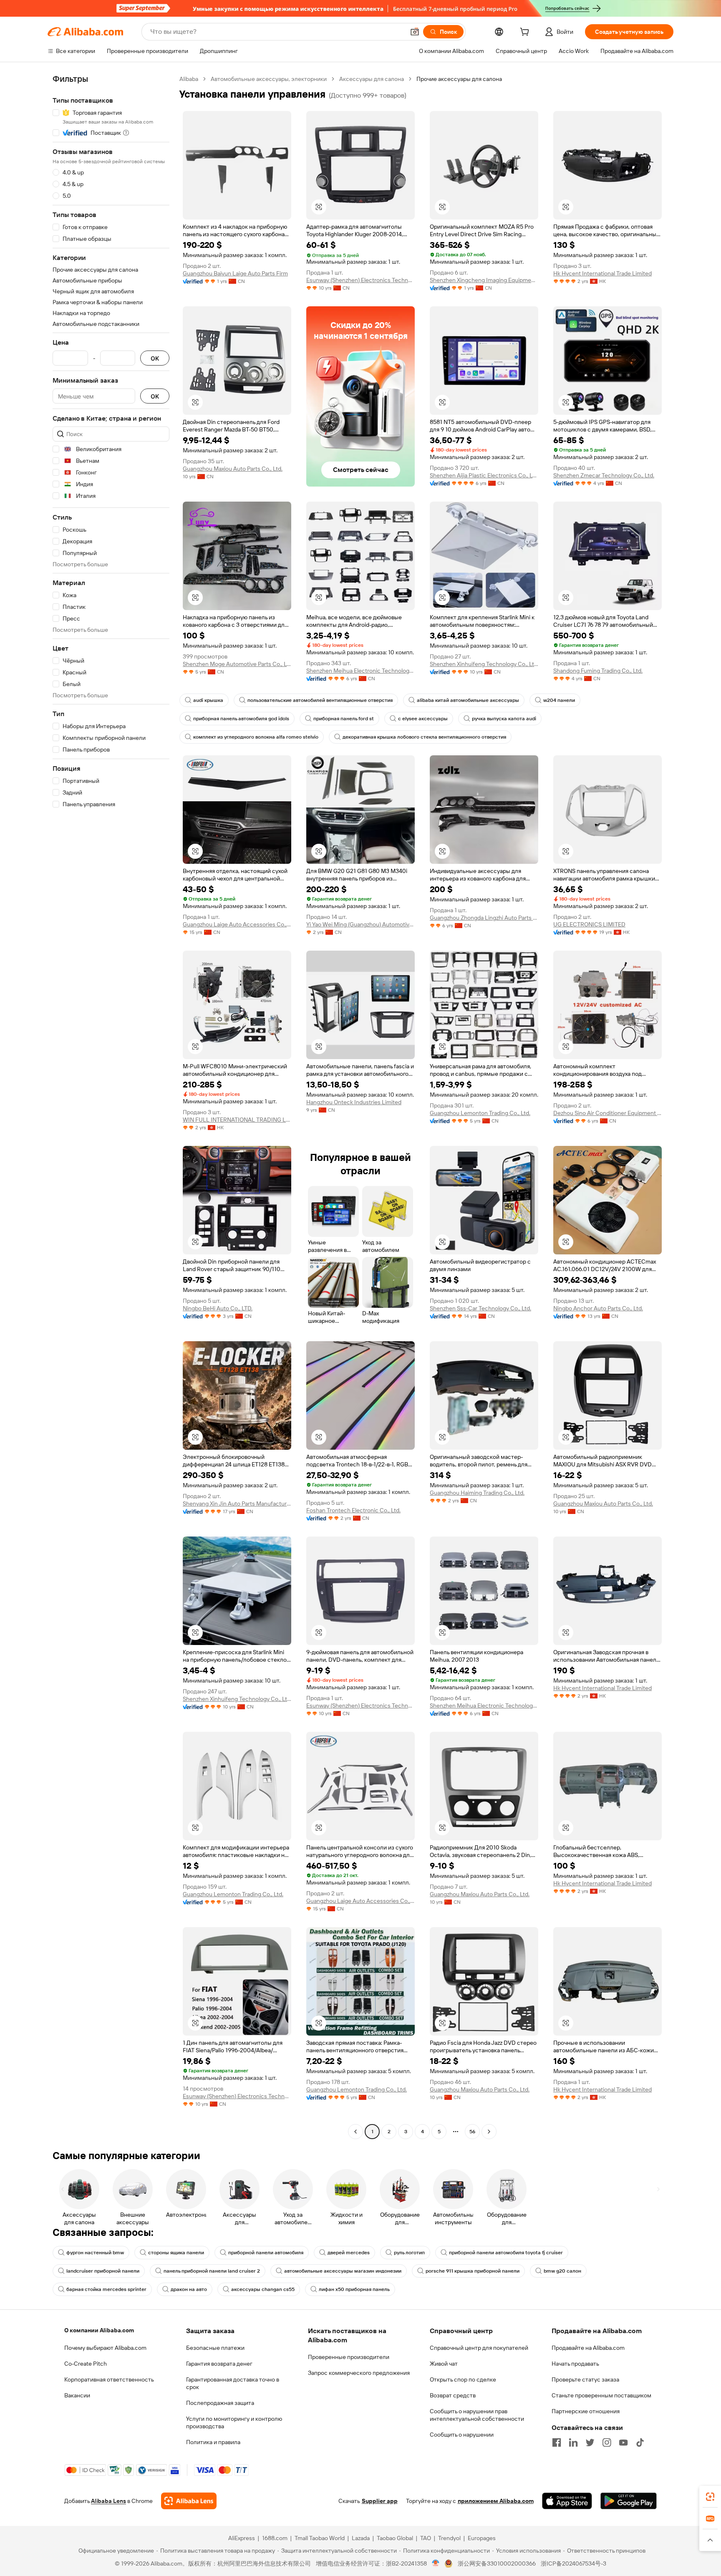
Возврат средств (453, 2395)
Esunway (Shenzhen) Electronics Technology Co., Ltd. (360, 280)
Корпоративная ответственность (109, 2379)
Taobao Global (395, 2538)
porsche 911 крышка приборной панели (473, 2271)
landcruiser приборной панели (103, 2271)
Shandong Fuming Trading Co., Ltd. (598, 671)
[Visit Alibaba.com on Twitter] (590, 2442)
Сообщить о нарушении (462, 2435)
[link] (710, 2497)
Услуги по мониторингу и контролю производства (234, 2422)
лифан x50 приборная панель (354, 2289)
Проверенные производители (349, 2357)
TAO (426, 2538)
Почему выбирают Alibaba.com (105, 2348)
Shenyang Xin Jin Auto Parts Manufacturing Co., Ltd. (237, 1504)
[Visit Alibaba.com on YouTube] (623, 2442)
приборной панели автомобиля (266, 2253)
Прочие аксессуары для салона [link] (459, 79)
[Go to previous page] (355, 2132)
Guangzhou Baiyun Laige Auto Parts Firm (235, 273)
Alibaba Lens (108, 2501)
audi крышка (208, 700)
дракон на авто (189, 2289)
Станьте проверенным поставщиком (601, 2395)
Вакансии (77, 2395)
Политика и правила (213, 2442)
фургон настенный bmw (95, 2253)
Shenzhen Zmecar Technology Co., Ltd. (604, 475)
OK (155, 358)
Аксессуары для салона (372, 79)
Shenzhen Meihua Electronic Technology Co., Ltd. (360, 671)
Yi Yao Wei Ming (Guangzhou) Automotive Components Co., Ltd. (360, 924)
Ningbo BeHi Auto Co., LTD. (218, 1308)
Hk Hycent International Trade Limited (603, 273)
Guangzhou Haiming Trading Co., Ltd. (477, 1493)
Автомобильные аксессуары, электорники (269, 79)
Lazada (361, 2538)
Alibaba (189, 79)
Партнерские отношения (586, 2411)
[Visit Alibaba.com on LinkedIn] (573, 2442)
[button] (415, 32)
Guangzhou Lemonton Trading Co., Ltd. (480, 1113)
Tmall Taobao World (320, 2538)
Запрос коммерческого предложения (359, 2373)
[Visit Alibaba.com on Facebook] (557, 2442)
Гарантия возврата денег (219, 2364)
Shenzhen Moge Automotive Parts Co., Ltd (237, 664)
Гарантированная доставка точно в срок (233, 2383)
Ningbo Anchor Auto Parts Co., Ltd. (598, 1308)
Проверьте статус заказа (585, 2379)
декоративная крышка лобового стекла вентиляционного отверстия (424, 737)
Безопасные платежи (215, 2348)
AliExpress (242, 2538)
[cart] (526, 33)
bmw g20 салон (562, 2271)
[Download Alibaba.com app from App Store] (567, 2501)
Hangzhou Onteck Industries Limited (354, 1102)
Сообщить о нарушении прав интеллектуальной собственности (477, 2415)
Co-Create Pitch (86, 2364)
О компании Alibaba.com (99, 2330)
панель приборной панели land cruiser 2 (212, 2271)
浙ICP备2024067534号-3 (574, 2563)
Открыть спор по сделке (463, 2379)
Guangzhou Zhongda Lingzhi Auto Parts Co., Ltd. (484, 918)
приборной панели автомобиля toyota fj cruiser (506, 2253)
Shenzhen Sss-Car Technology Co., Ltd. (480, 1308)
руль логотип (409, 2253)
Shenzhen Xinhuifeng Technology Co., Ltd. (484, 664)
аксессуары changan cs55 (263, 2289)
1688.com (275, 2538)
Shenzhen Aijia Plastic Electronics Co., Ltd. (484, 475)
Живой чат (444, 2364)
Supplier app (380, 2501)
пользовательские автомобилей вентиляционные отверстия (320, 700)
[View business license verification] (436, 2563)
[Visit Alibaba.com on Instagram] (607, 2442)
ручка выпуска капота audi (504, 719)
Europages (482, 2538)
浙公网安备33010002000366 (497, 2563)
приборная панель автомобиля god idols (241, 719)
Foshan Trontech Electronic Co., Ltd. (353, 1510)
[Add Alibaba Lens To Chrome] (189, 2501)
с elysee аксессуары (423, 719)
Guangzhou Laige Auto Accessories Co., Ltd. (237, 924)
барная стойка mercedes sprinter (106, 2289)
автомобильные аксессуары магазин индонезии (343, 2271)
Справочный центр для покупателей (479, 2348)
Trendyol (449, 2538)
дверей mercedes (349, 2253)
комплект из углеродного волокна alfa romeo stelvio (256, 737)
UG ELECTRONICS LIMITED (589, 924)
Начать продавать (575, 2364)
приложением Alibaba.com (496, 2501)
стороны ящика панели (176, 2253)
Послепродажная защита (220, 2403)
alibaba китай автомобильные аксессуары (468, 700)
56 (472, 2132)
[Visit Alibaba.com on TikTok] (640, 2442)
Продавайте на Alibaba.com (588, 2348)
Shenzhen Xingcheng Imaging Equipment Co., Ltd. (484, 280)
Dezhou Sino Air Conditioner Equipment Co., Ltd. (608, 1113)
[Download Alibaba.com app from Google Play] (629, 2501)
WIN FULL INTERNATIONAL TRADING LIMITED (237, 1120)
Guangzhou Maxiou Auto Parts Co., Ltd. (233, 469)
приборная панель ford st (344, 719)
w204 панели (559, 700)
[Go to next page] (489, 2132)
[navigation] (111, 1106)
